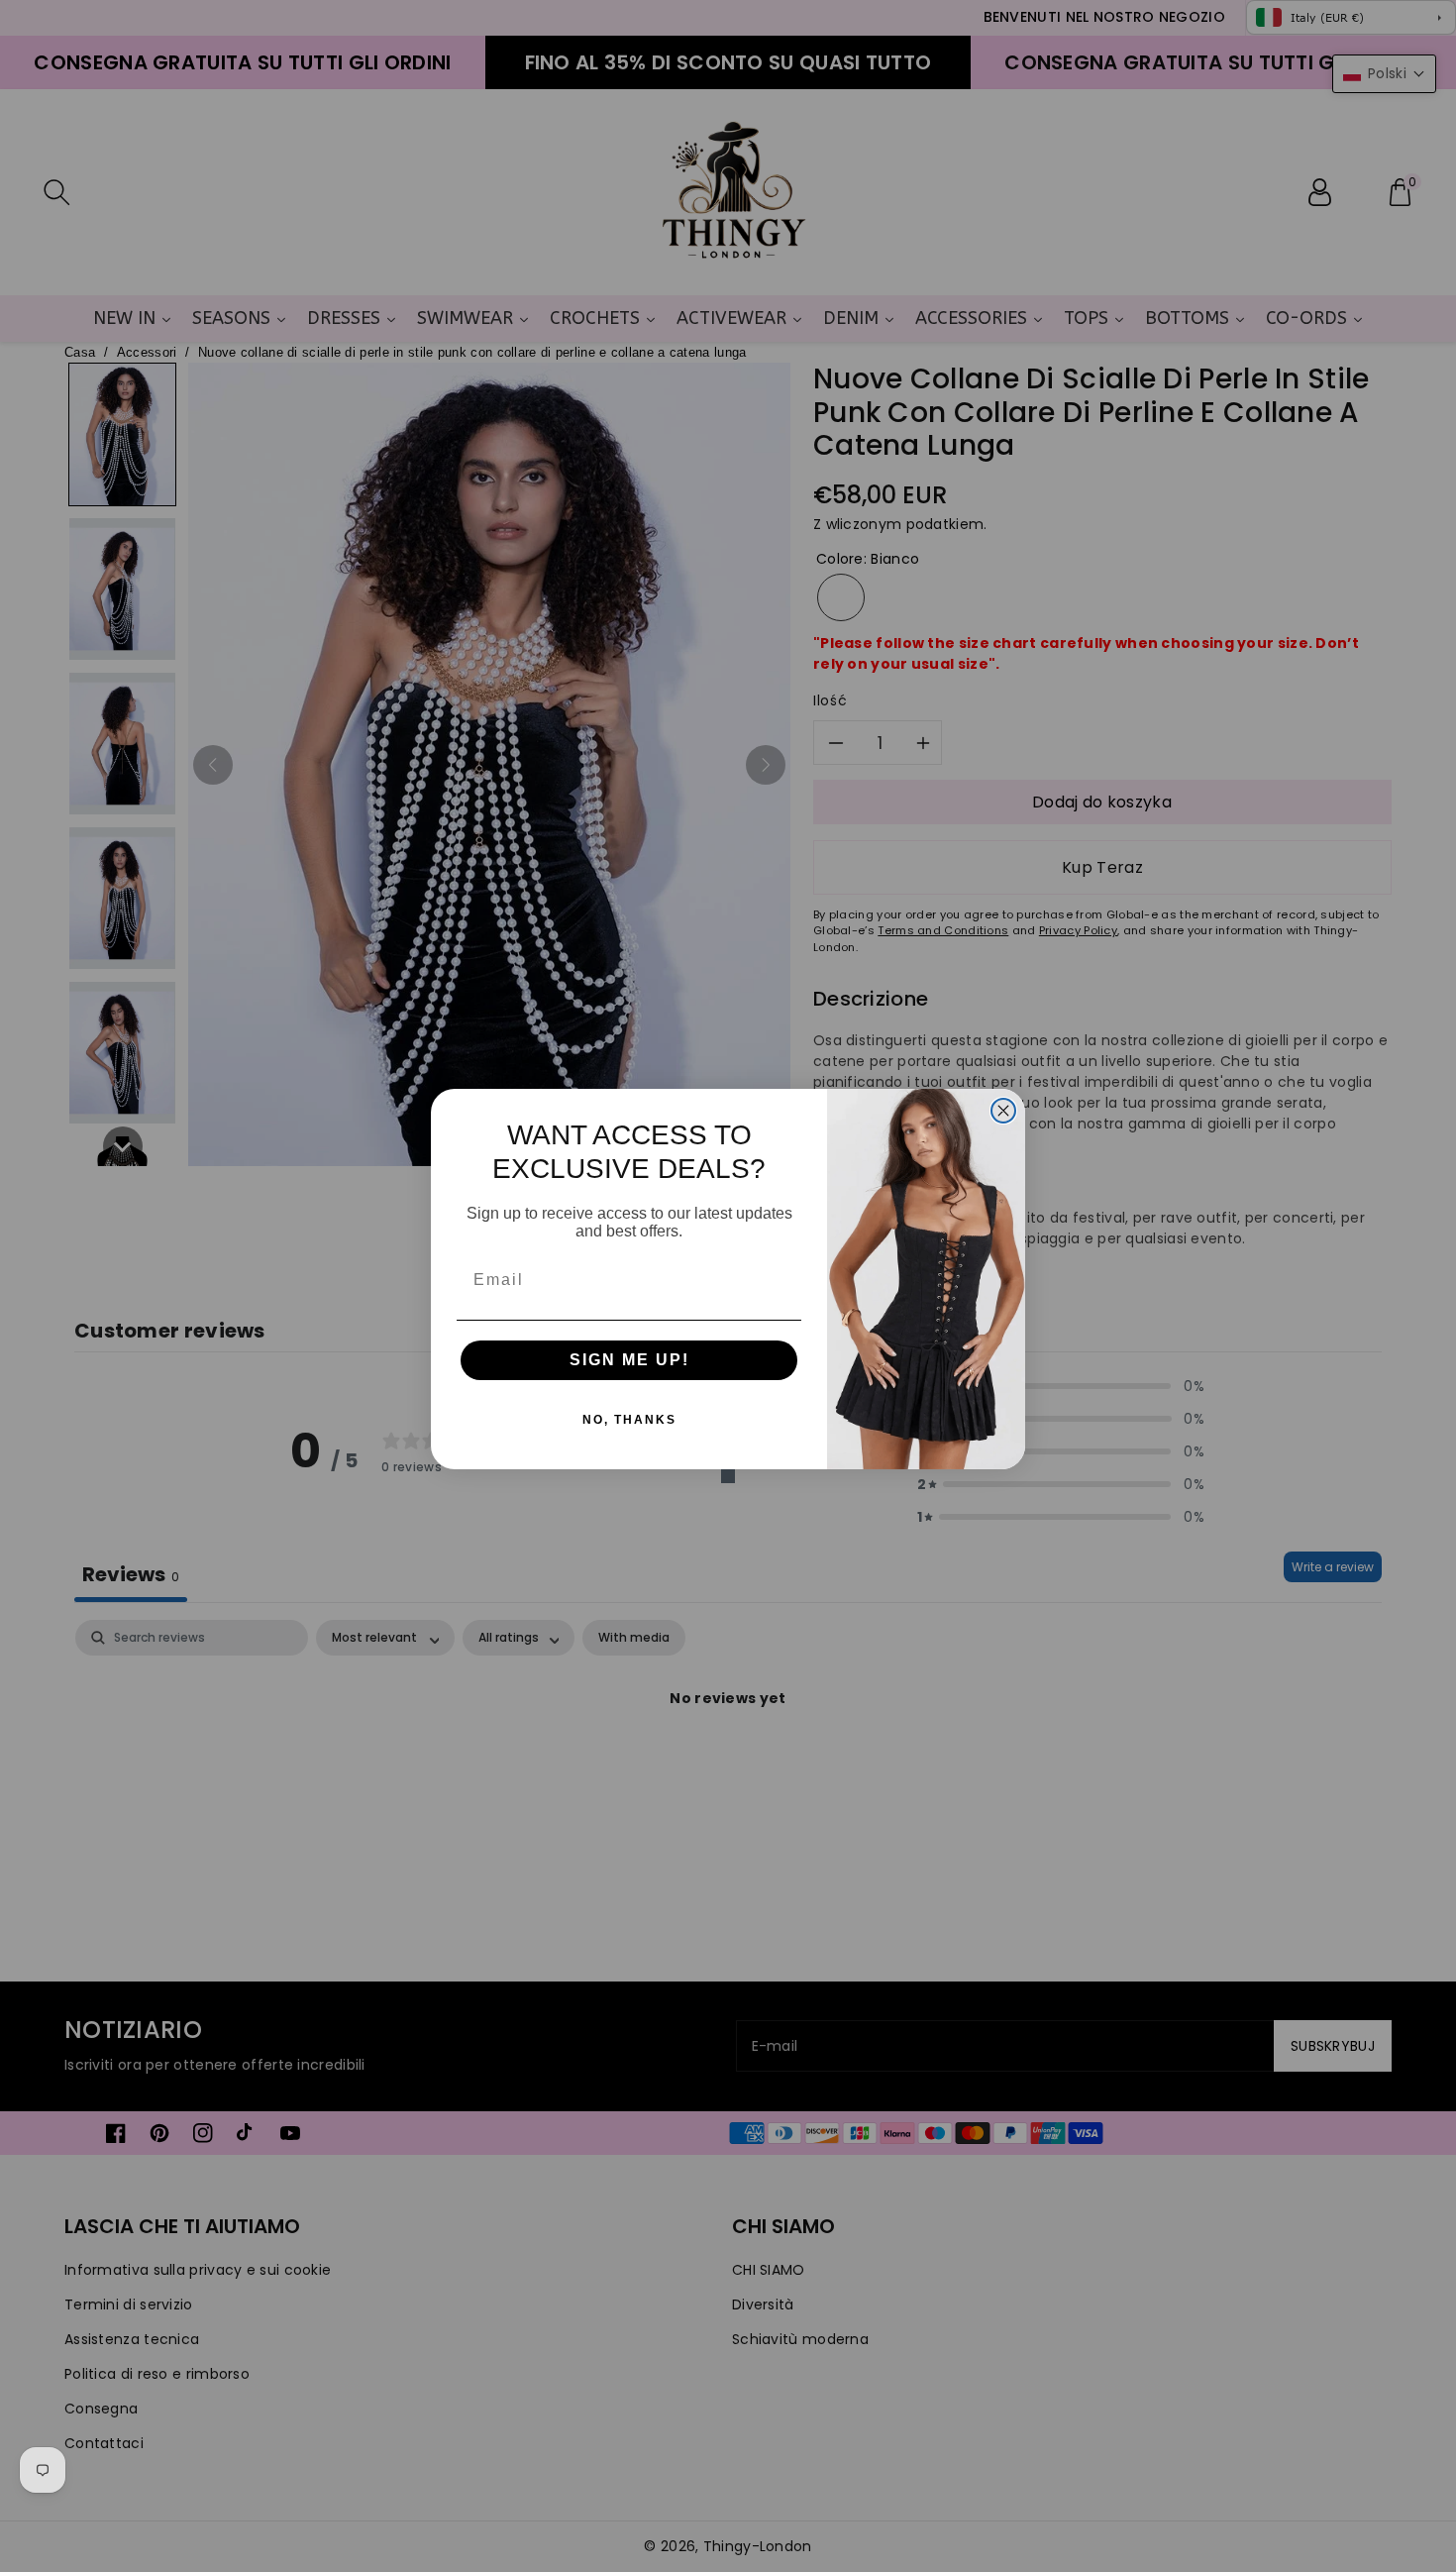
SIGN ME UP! (629, 1360)
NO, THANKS (629, 1420)
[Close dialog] (1003, 1111)
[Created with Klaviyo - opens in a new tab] (728, 1476)
